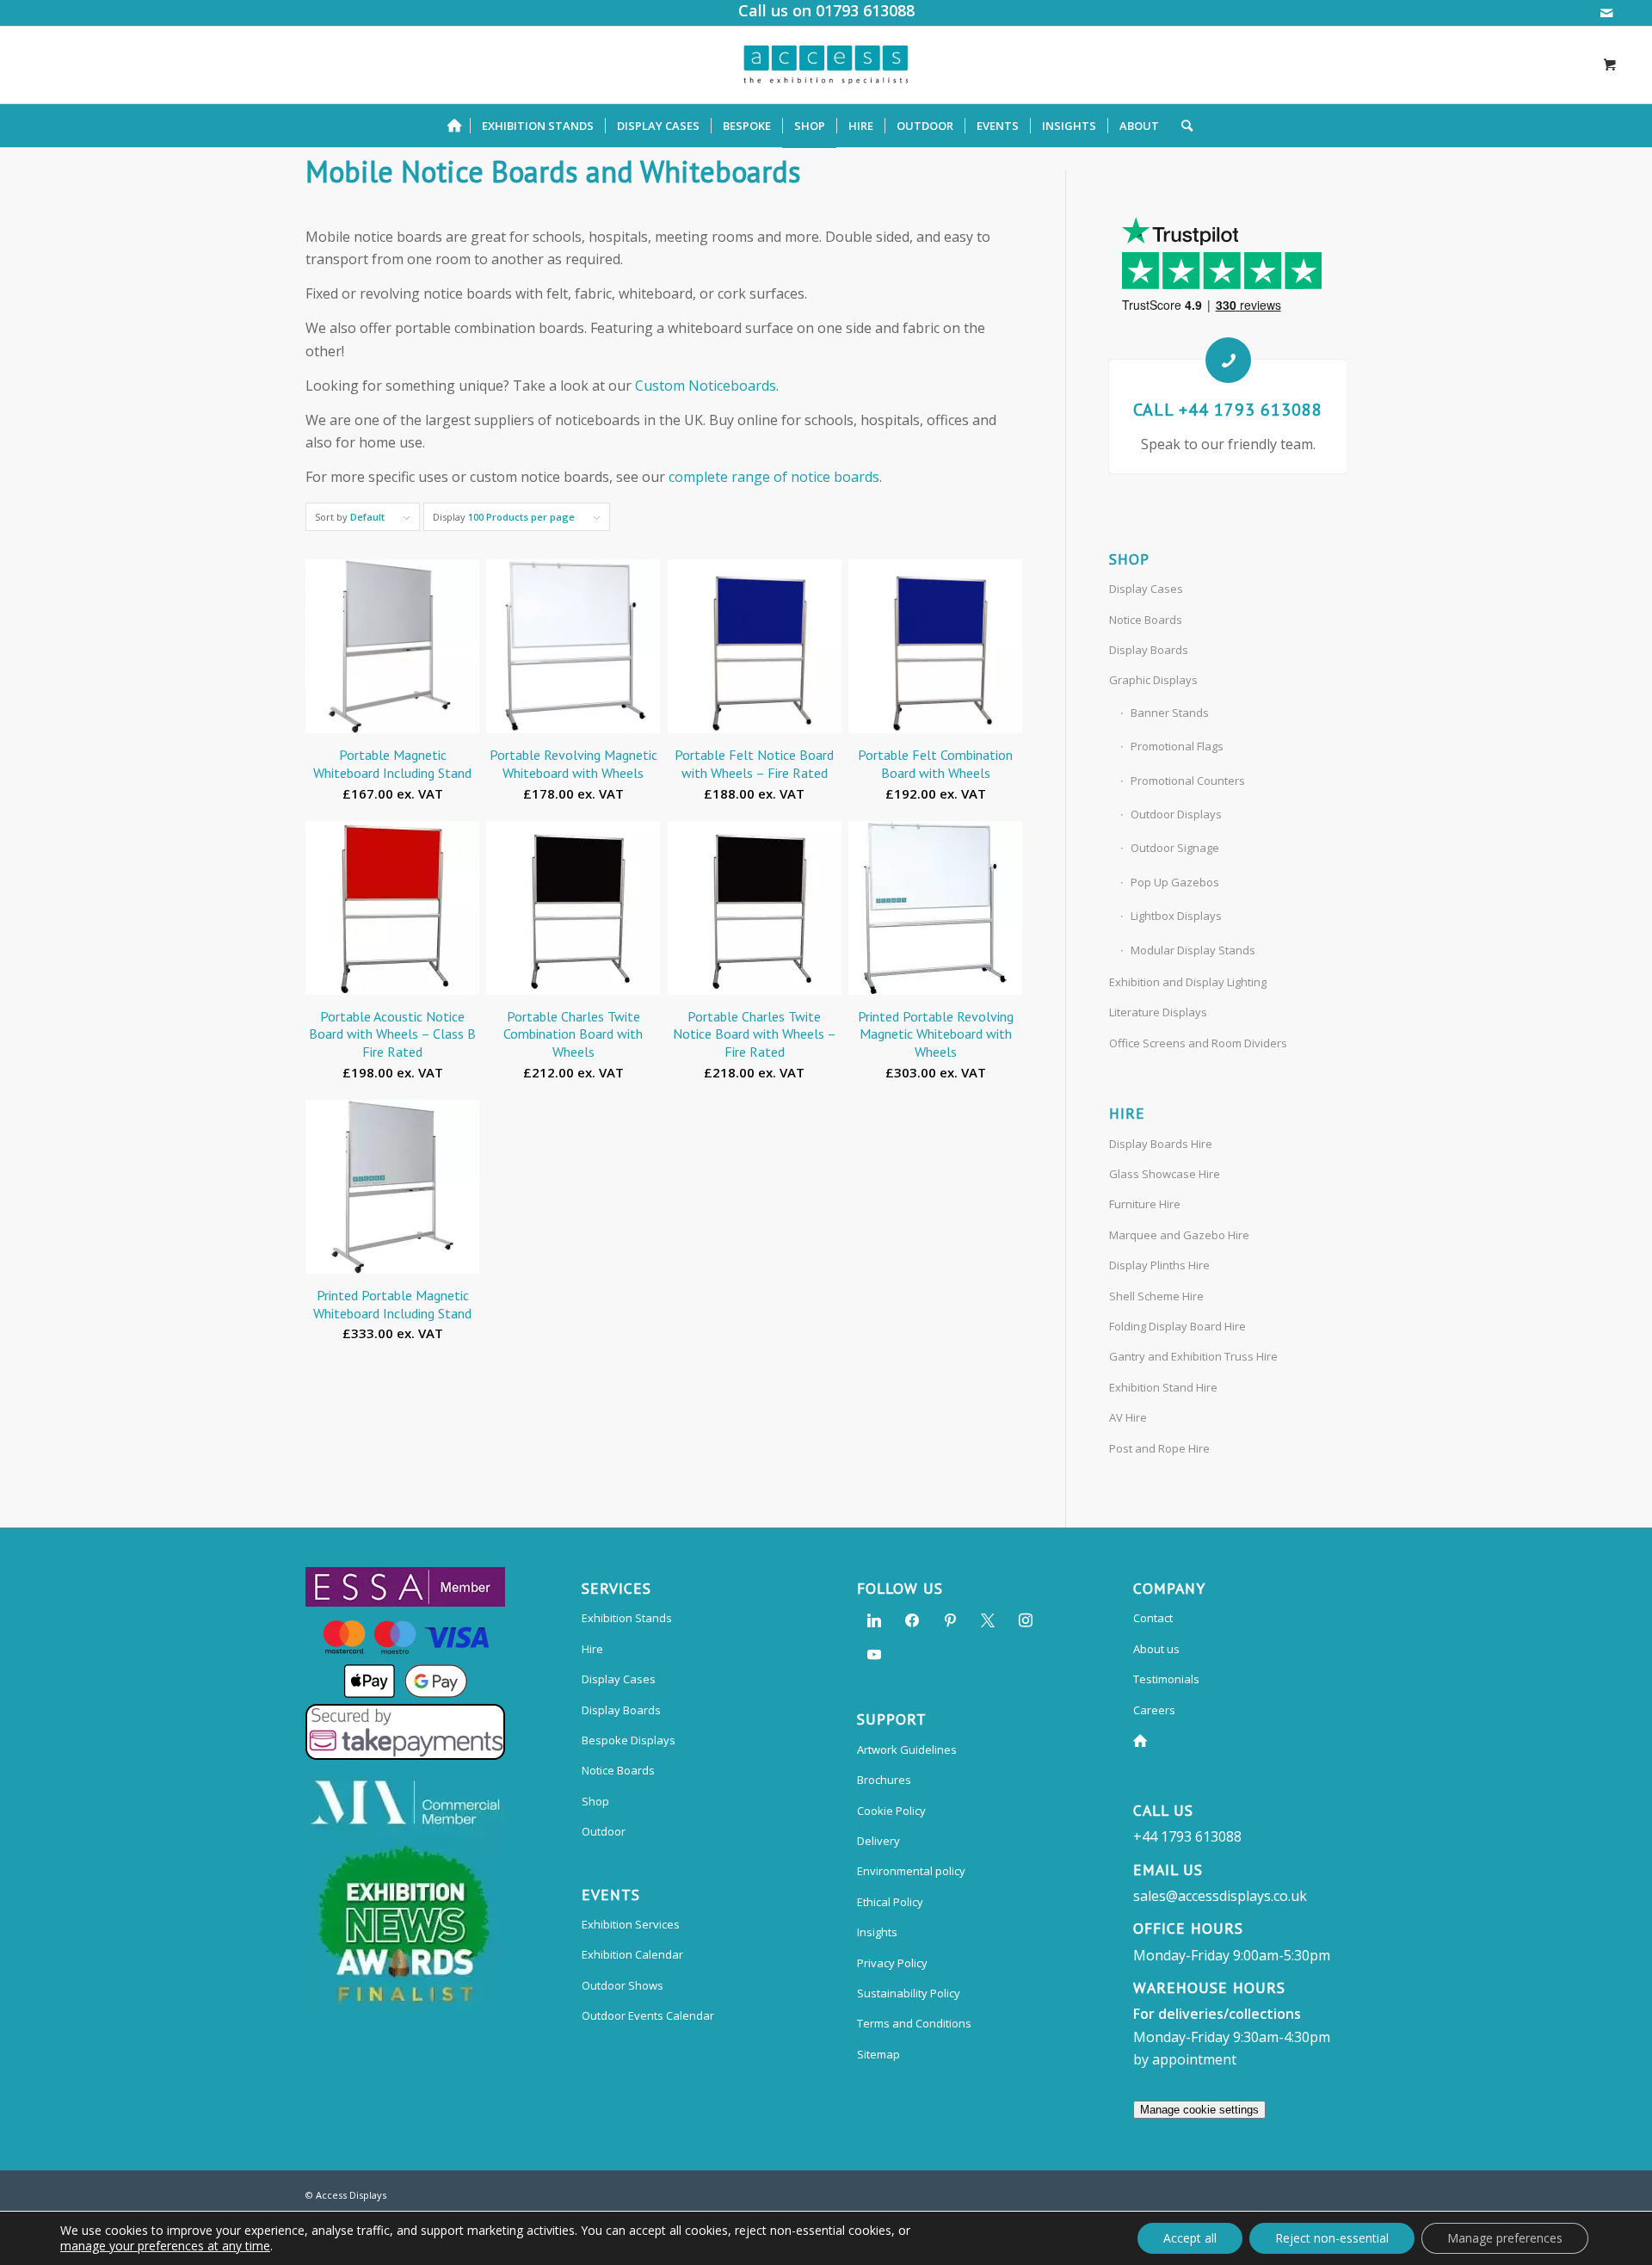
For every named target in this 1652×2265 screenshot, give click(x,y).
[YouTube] (874, 1654)
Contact (1153, 1618)
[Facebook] (912, 1620)
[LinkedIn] (874, 1620)
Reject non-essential (1332, 2238)
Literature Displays (1158, 1012)
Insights (877, 1932)
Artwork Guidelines (907, 1750)
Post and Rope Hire (1159, 1448)
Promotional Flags (1177, 746)
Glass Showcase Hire (1165, 1174)
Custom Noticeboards (706, 386)
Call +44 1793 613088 (1228, 410)
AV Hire (1128, 1417)
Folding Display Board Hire (1177, 1326)
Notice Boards (1146, 620)
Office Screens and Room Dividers (1198, 1043)
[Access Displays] (826, 65)
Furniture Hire (1145, 1204)
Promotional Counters (1188, 781)
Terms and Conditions (914, 2023)
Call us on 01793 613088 (826, 10)
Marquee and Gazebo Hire (1179, 1235)
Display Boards (1149, 650)
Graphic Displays (1153, 680)
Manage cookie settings (1199, 2110)
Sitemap (878, 2054)
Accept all (1190, 2238)
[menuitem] (459, 126)
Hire (592, 1649)
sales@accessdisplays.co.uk (1220, 1896)
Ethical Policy (890, 1902)
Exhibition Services (631, 1924)
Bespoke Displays (629, 1740)
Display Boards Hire (1161, 1144)
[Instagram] (1026, 1620)
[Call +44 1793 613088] (1228, 360)
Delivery (878, 1841)
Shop (595, 1801)
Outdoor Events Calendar (648, 2015)
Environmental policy (911, 1871)
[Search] (1181, 126)
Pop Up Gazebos (1175, 882)
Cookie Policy (891, 1811)
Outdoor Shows (623, 1985)
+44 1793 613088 (1187, 1836)
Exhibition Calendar (632, 1954)
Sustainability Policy (909, 1993)
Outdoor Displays (1176, 814)
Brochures (884, 1780)
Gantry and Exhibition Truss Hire (1193, 1356)
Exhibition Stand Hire (1163, 1387)
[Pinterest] (950, 1620)
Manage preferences (1505, 2238)
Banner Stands (1170, 713)
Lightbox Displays (1176, 916)
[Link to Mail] (1606, 13)
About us (1156, 1649)
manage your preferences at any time (165, 2246)
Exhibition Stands (627, 1618)
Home (1143, 1740)
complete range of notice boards (774, 477)
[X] (988, 1620)
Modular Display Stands (1193, 950)
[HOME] (459, 126)
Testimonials (1166, 1679)
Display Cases (1146, 589)
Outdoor (604, 1831)
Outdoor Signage (1175, 848)
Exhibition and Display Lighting (1188, 982)
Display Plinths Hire (1159, 1265)
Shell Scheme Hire (1156, 1296)
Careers (1154, 1710)
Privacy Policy (892, 1963)
